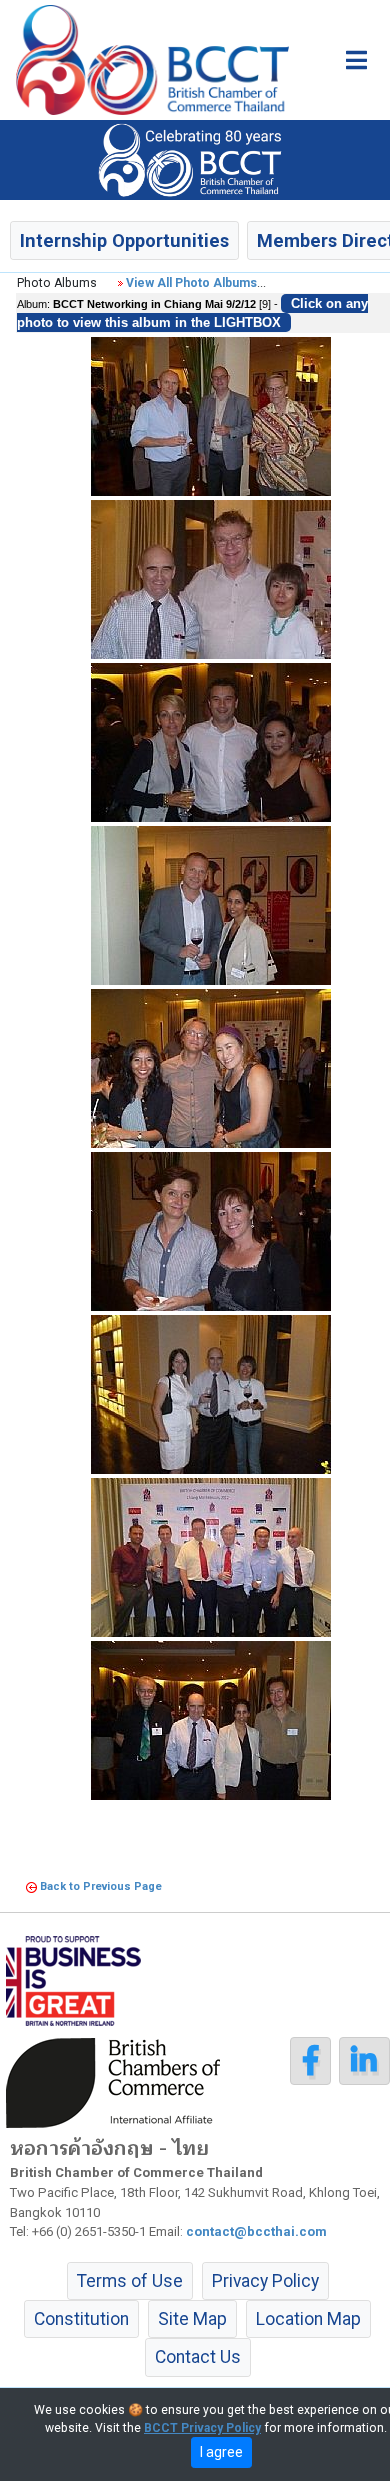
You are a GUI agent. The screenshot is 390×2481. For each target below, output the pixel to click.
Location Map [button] (308, 2319)
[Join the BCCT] (195, 159)
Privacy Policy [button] (265, 2281)
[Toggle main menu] (356, 60)
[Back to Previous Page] (31, 1886)
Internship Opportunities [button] (124, 240)
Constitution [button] (81, 2319)
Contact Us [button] (198, 2357)
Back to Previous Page (101, 1886)
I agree (221, 2452)
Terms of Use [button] (130, 2281)
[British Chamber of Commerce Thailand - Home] (144, 60)
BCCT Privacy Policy (202, 2428)
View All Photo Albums (191, 283)
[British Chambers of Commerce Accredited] (118, 2081)
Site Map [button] (192, 2319)
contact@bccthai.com (256, 2231)
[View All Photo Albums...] (120, 283)
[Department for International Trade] (73, 1979)
